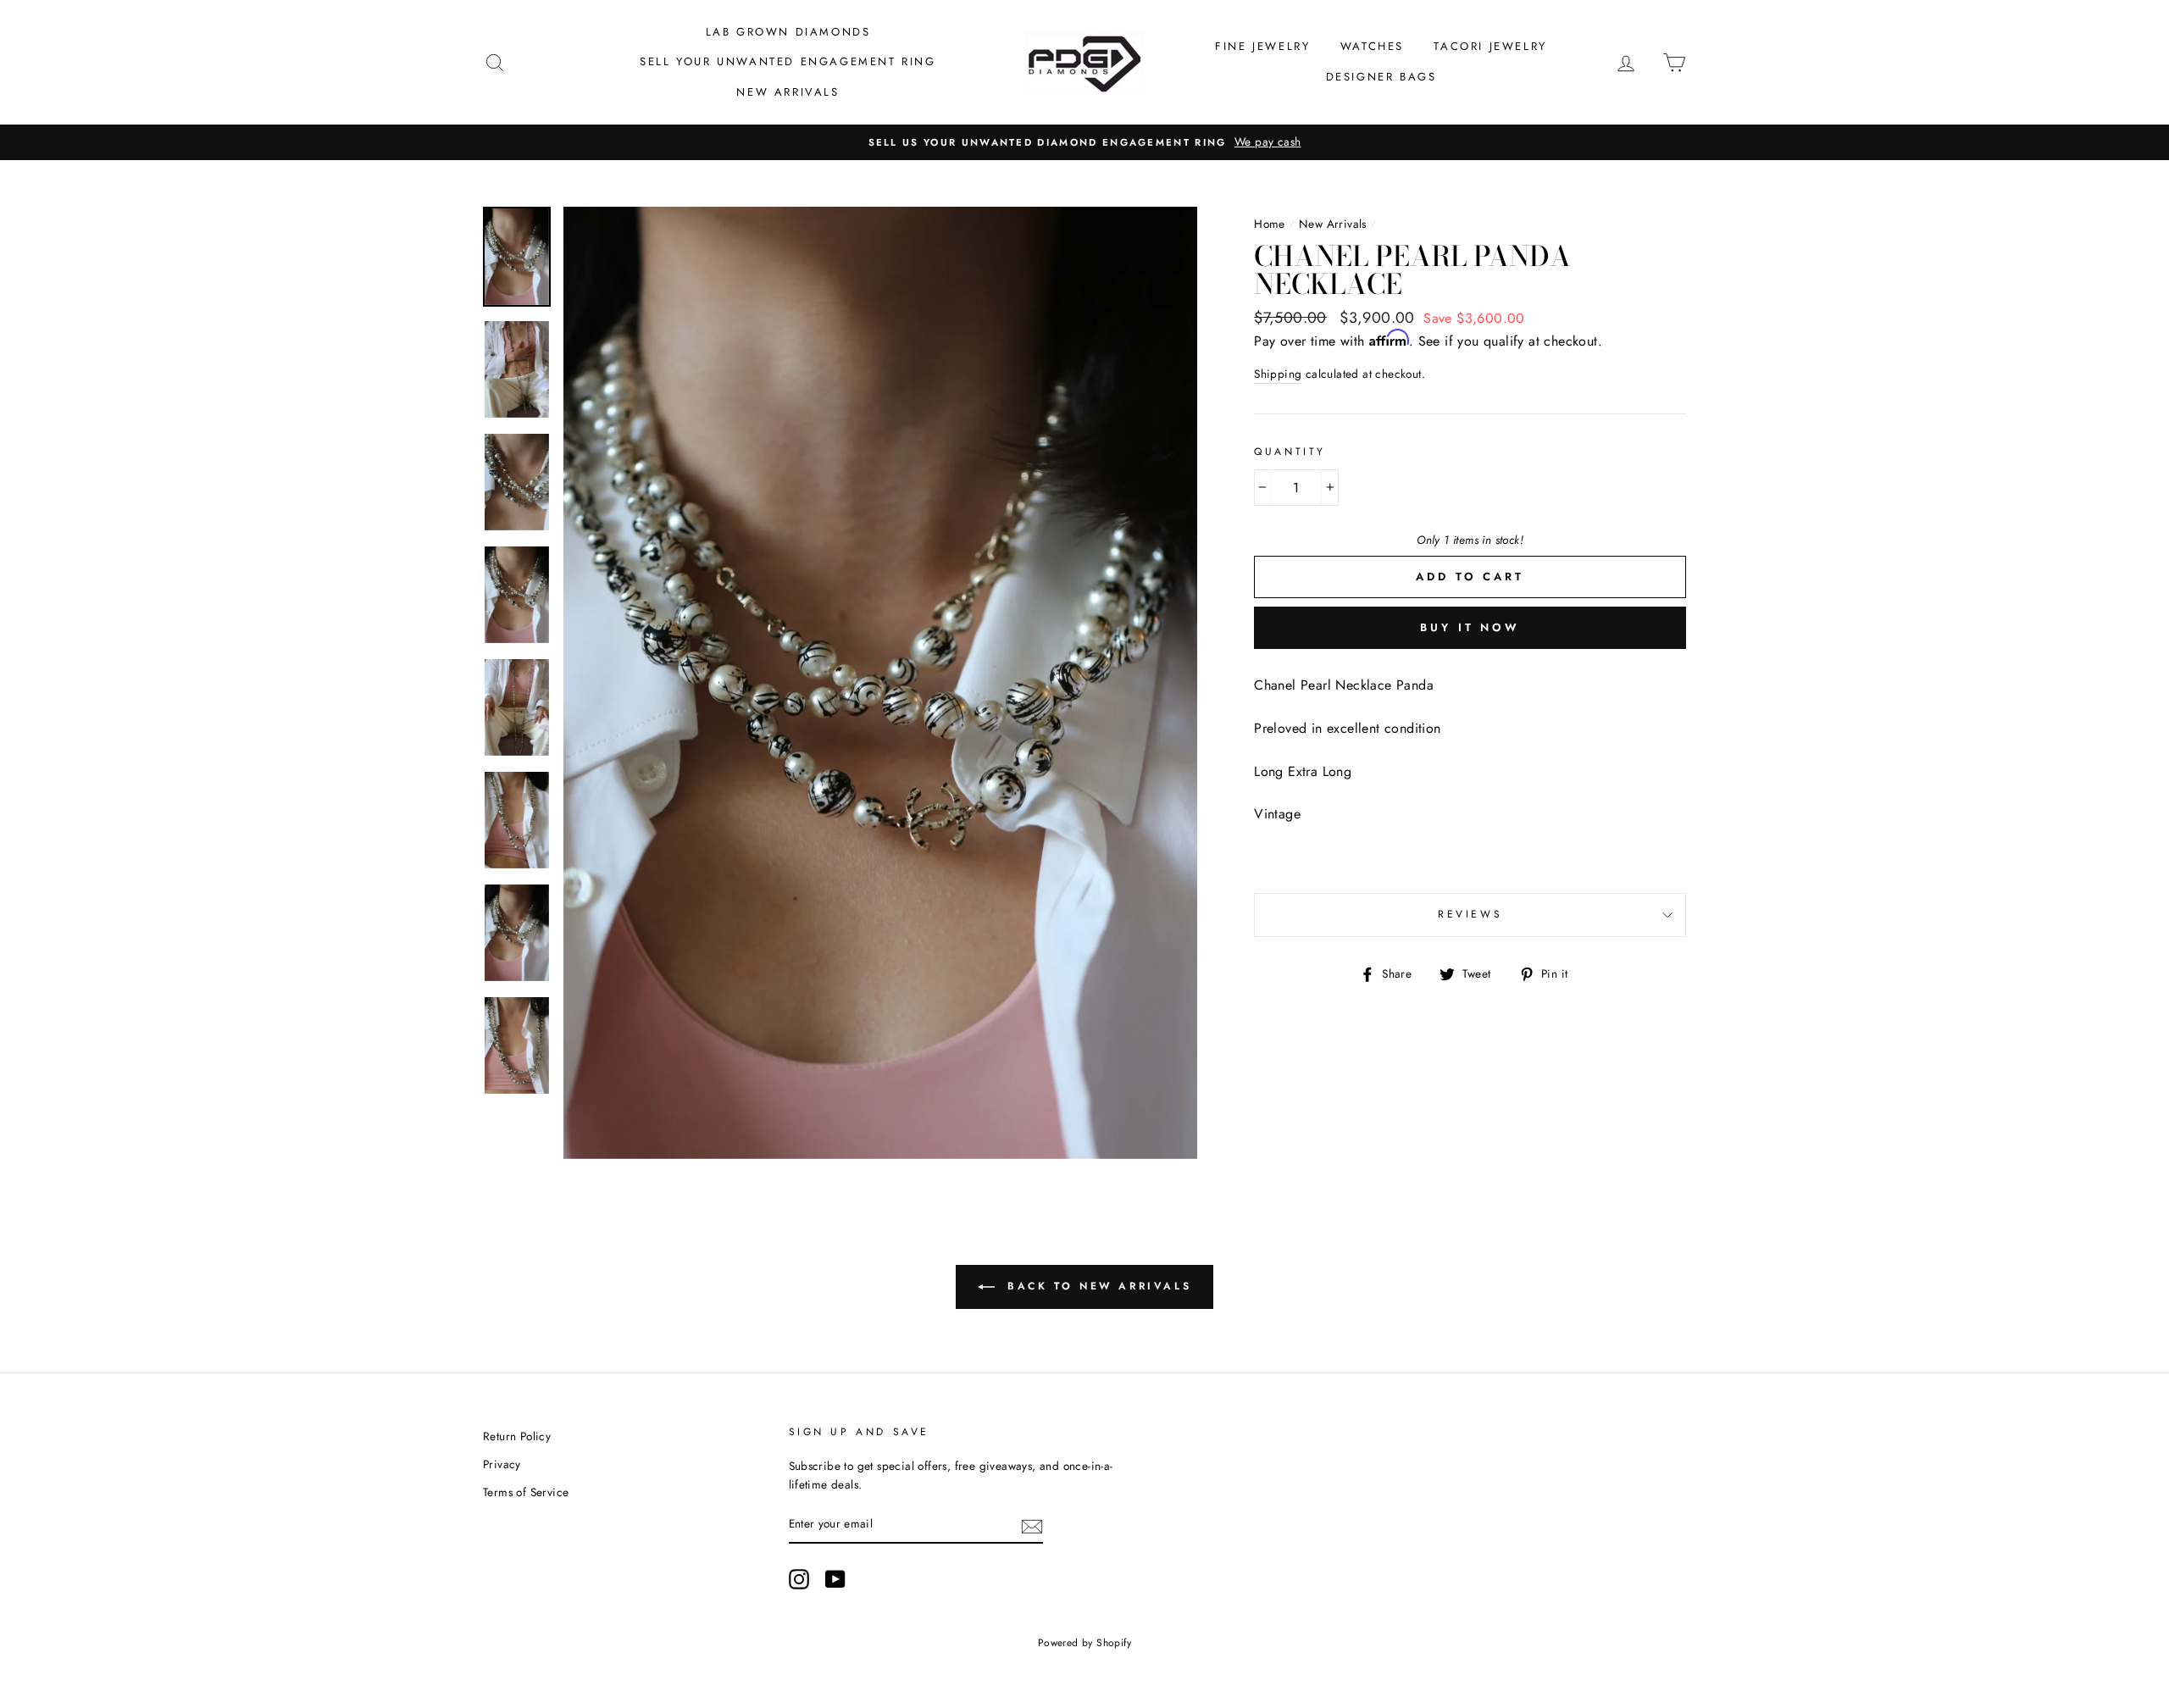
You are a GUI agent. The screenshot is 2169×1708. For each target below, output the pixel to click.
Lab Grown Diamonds (788, 32)
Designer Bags (1381, 77)
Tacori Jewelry (1490, 46)
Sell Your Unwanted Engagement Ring (788, 61)
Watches (1372, 46)
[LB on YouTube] (835, 1579)
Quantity (1290, 452)
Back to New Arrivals (1097, 1286)
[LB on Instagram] (799, 1579)
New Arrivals (788, 92)
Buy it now (1470, 627)
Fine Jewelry (1262, 46)
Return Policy (517, 1436)
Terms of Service (526, 1492)
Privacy (502, 1464)
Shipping (1278, 374)
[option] (1084, 142)
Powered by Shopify (1084, 1643)
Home (1270, 224)
